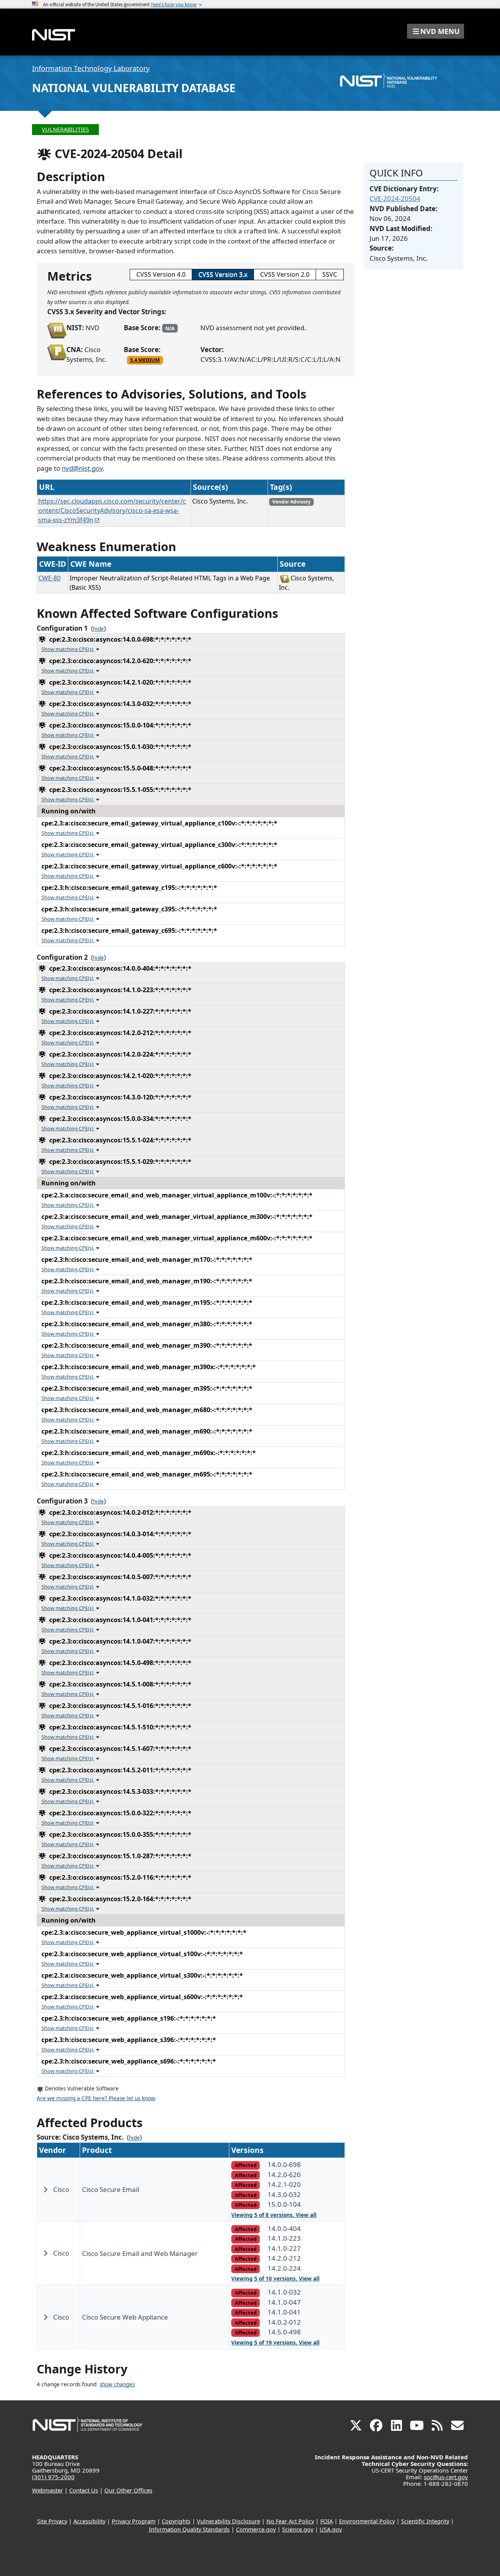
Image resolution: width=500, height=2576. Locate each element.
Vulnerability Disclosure (229, 2521)
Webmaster (47, 2490)
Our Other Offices (128, 2490)
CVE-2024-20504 (395, 198)
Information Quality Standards (189, 2529)
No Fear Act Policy (290, 2521)
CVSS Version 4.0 (161, 274)
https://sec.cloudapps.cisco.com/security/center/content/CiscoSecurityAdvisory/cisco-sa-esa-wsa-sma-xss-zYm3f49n (112, 511)
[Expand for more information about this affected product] (45, 2190)
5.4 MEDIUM (145, 360)
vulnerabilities (65, 129)
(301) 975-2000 (53, 2477)
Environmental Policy (367, 2521)
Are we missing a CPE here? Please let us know (96, 2098)
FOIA (327, 2521)
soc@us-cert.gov (446, 2477)
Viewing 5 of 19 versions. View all (275, 2343)
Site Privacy (52, 2521)
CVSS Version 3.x (223, 274)
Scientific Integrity (425, 2521)
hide (98, 629)
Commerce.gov (256, 2529)
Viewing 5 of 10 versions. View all (275, 2279)
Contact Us (84, 2490)
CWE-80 (49, 578)
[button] (436, 31)
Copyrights (176, 2521)
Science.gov (298, 2529)
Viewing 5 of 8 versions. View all (274, 2215)
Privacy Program (134, 2521)
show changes (117, 2384)
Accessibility (89, 2521)
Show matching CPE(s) (68, 649)
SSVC (330, 274)
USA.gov (331, 2529)
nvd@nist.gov (82, 468)
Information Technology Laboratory (91, 68)
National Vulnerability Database (134, 88)
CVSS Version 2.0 (285, 274)
